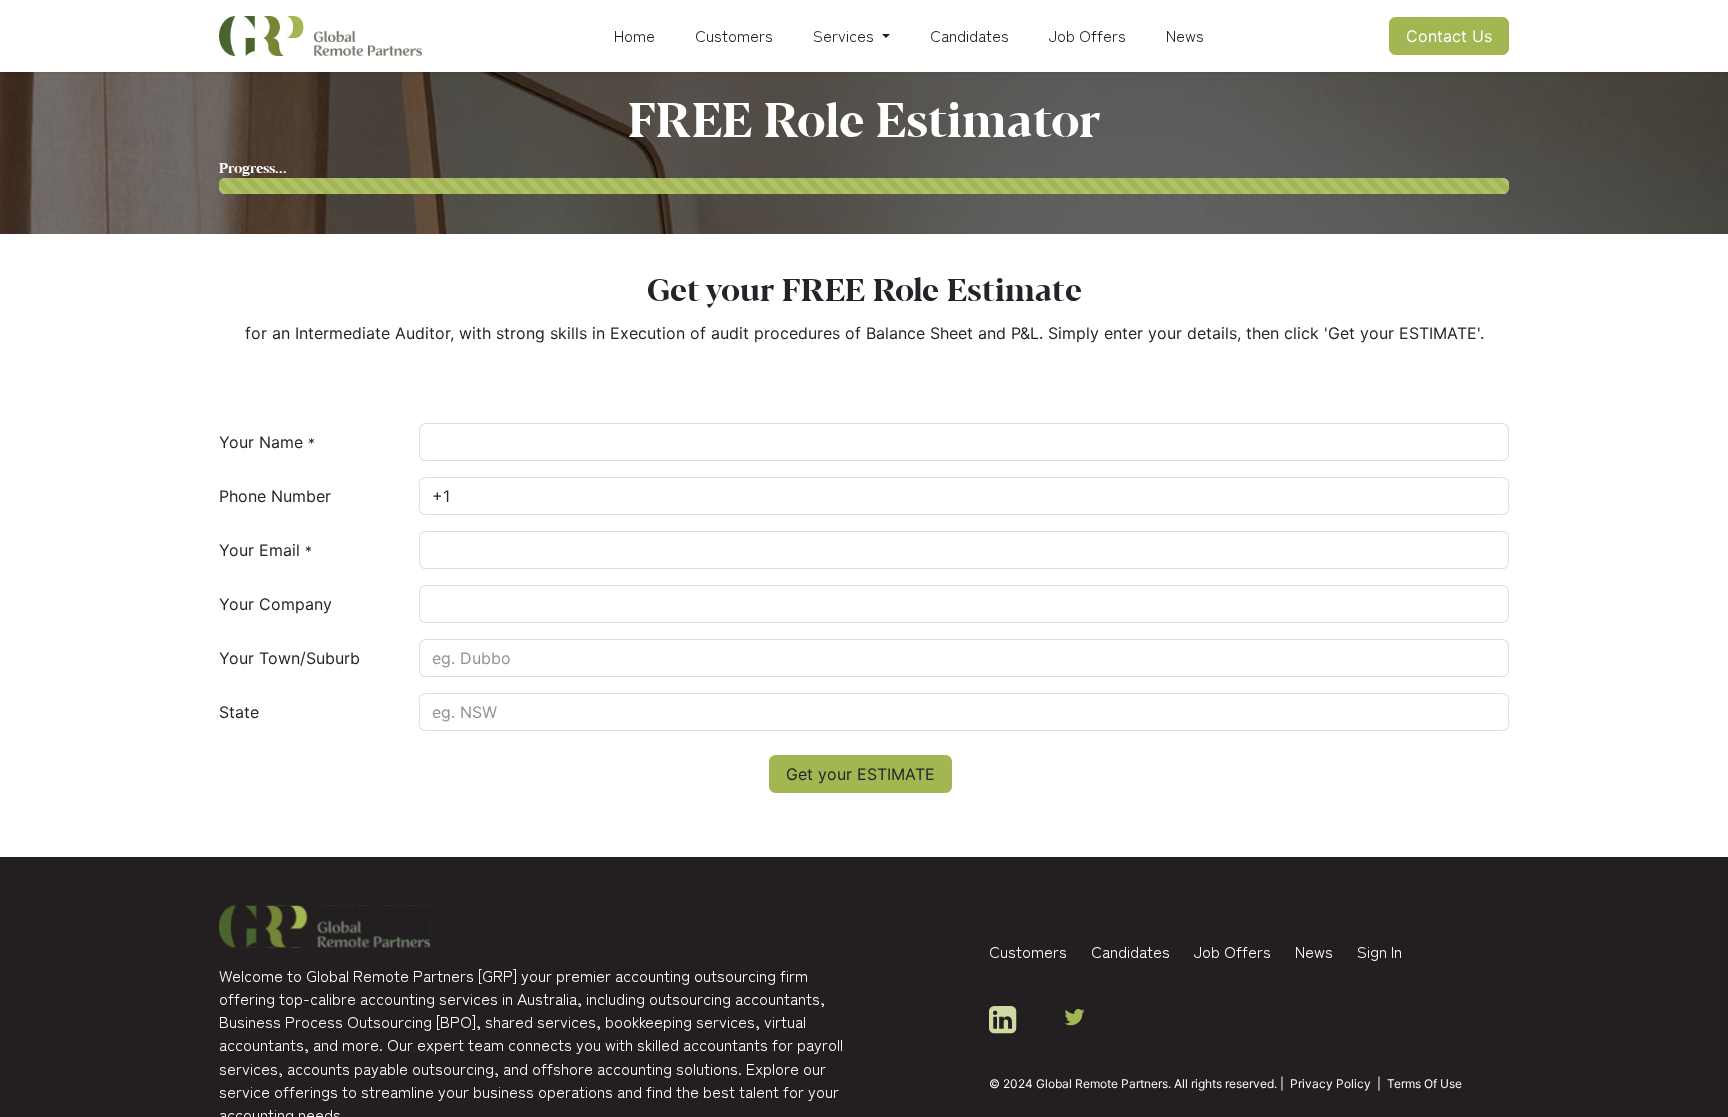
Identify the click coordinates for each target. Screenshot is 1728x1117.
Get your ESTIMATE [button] (860, 774)
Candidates (1130, 951)
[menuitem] (634, 35)
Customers (1028, 951)
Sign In (1379, 951)
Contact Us (1449, 36)
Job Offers (1232, 951)
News (1314, 951)
